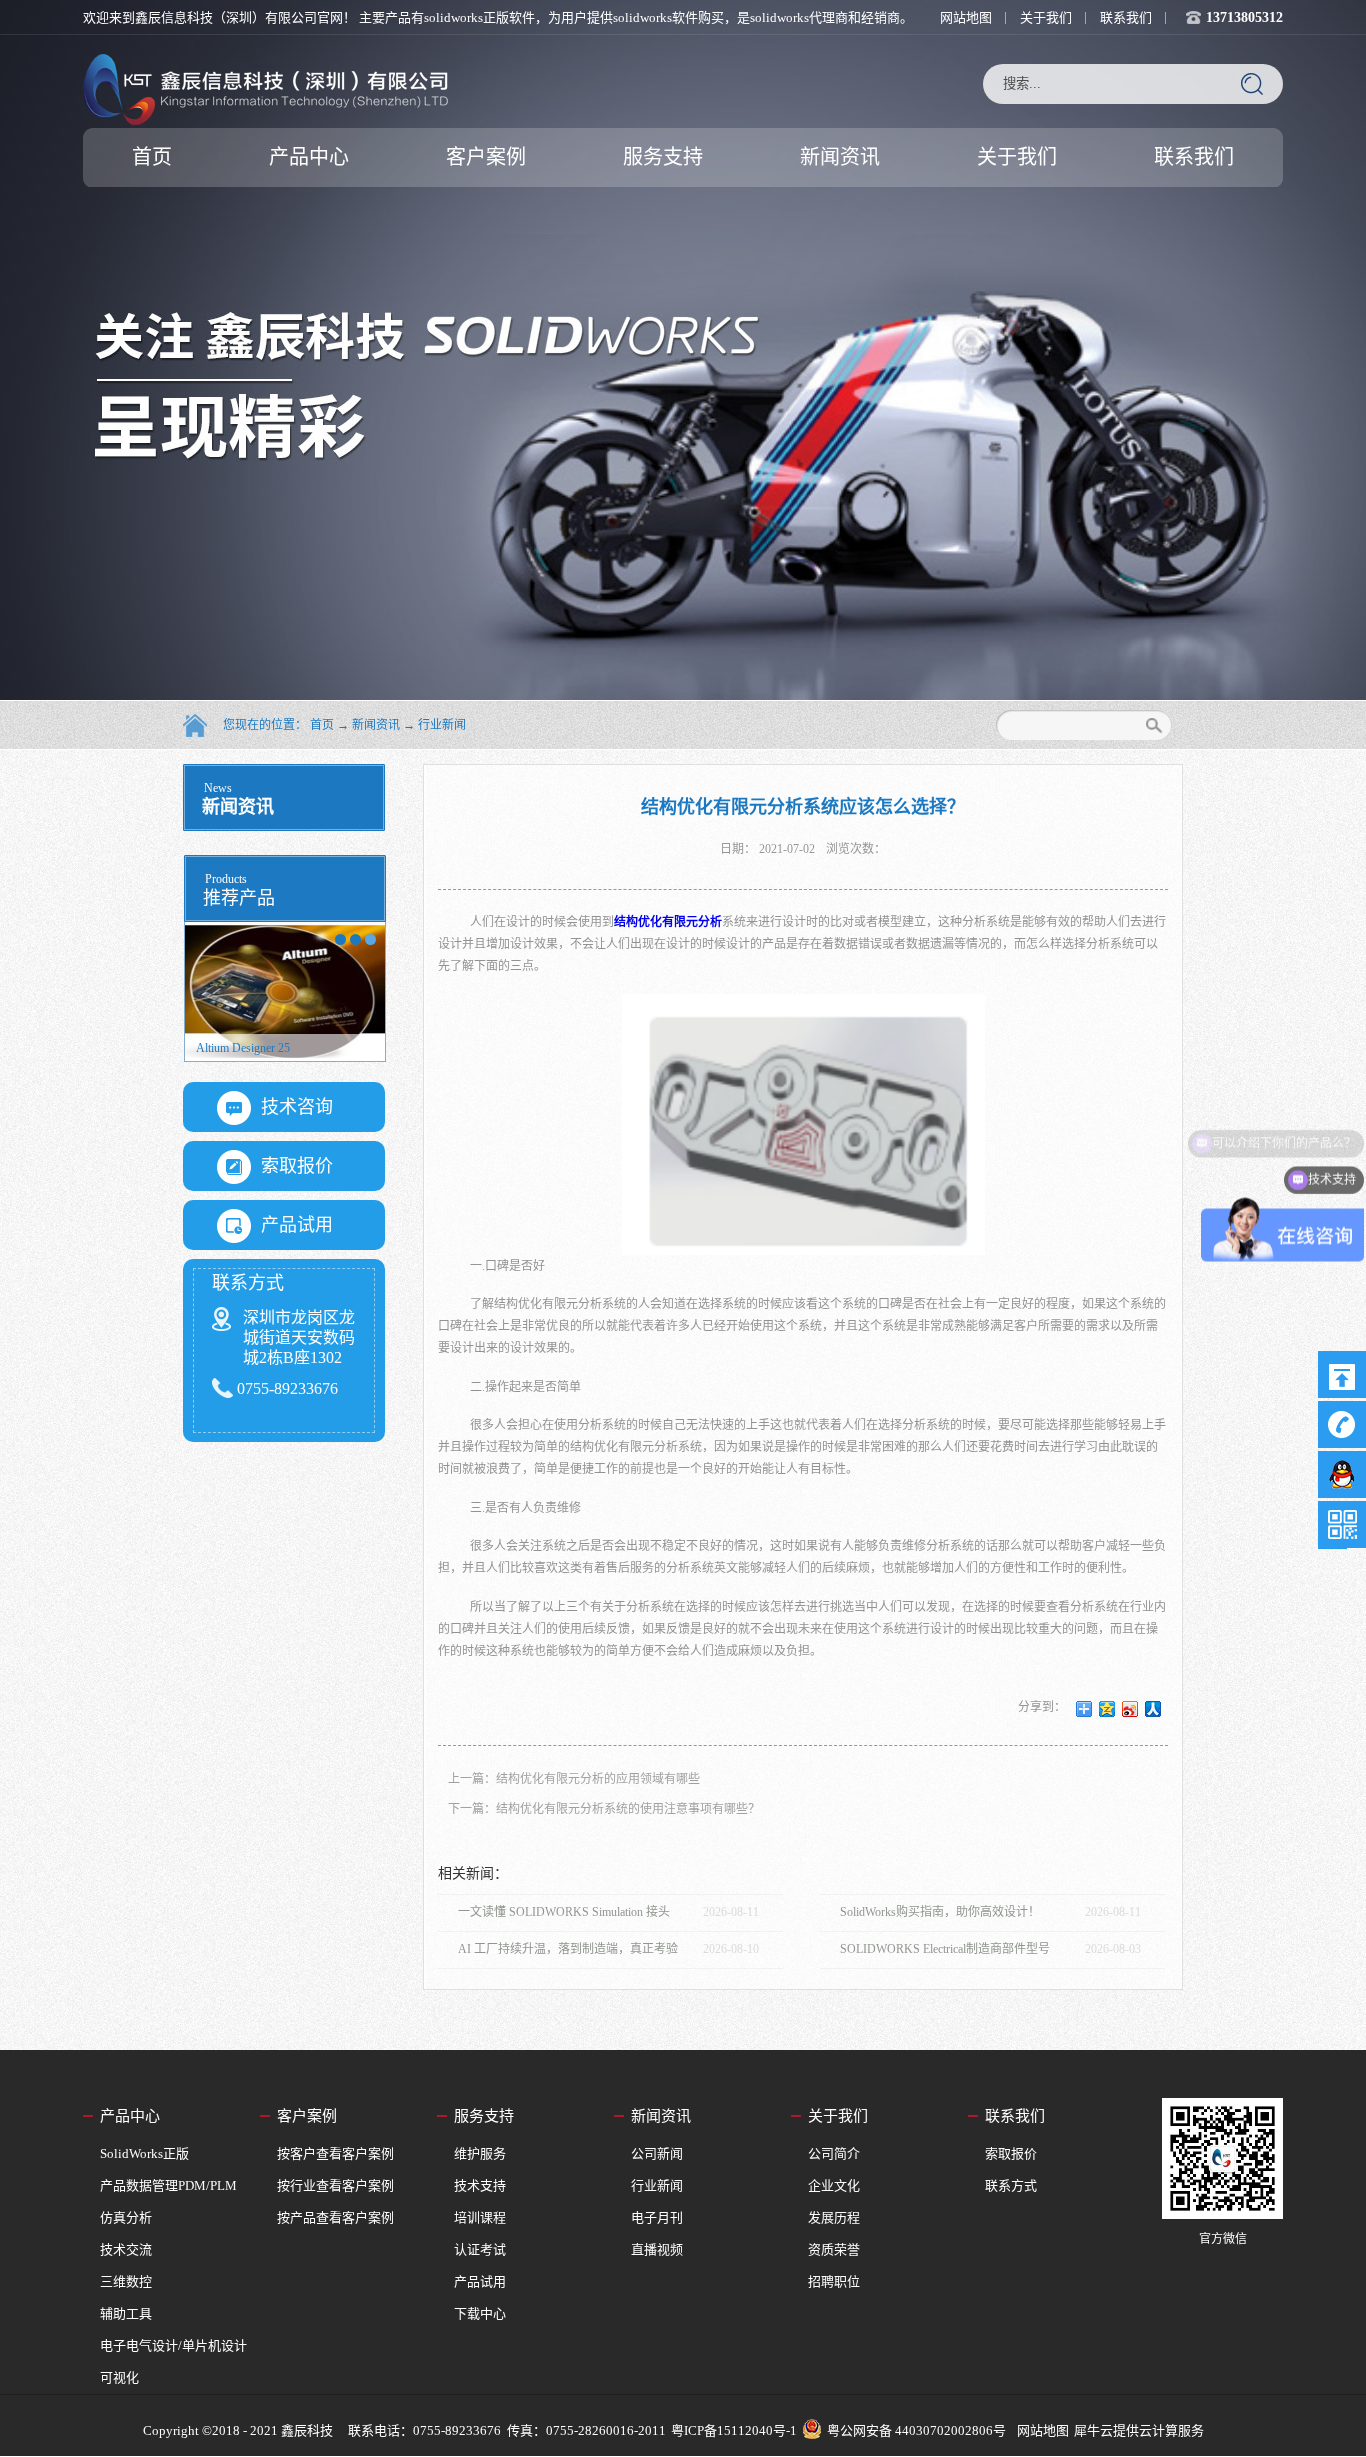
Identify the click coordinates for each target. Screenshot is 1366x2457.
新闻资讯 (376, 725)
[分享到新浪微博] (1130, 1709)
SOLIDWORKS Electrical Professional (290, 1048)
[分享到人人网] (1153, 1709)
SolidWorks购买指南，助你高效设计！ (940, 1912)
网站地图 (1040, 2430)
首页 (152, 157)
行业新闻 (442, 725)
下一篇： (604, 1809)
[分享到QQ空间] (1107, 1709)
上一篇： (574, 1779)
